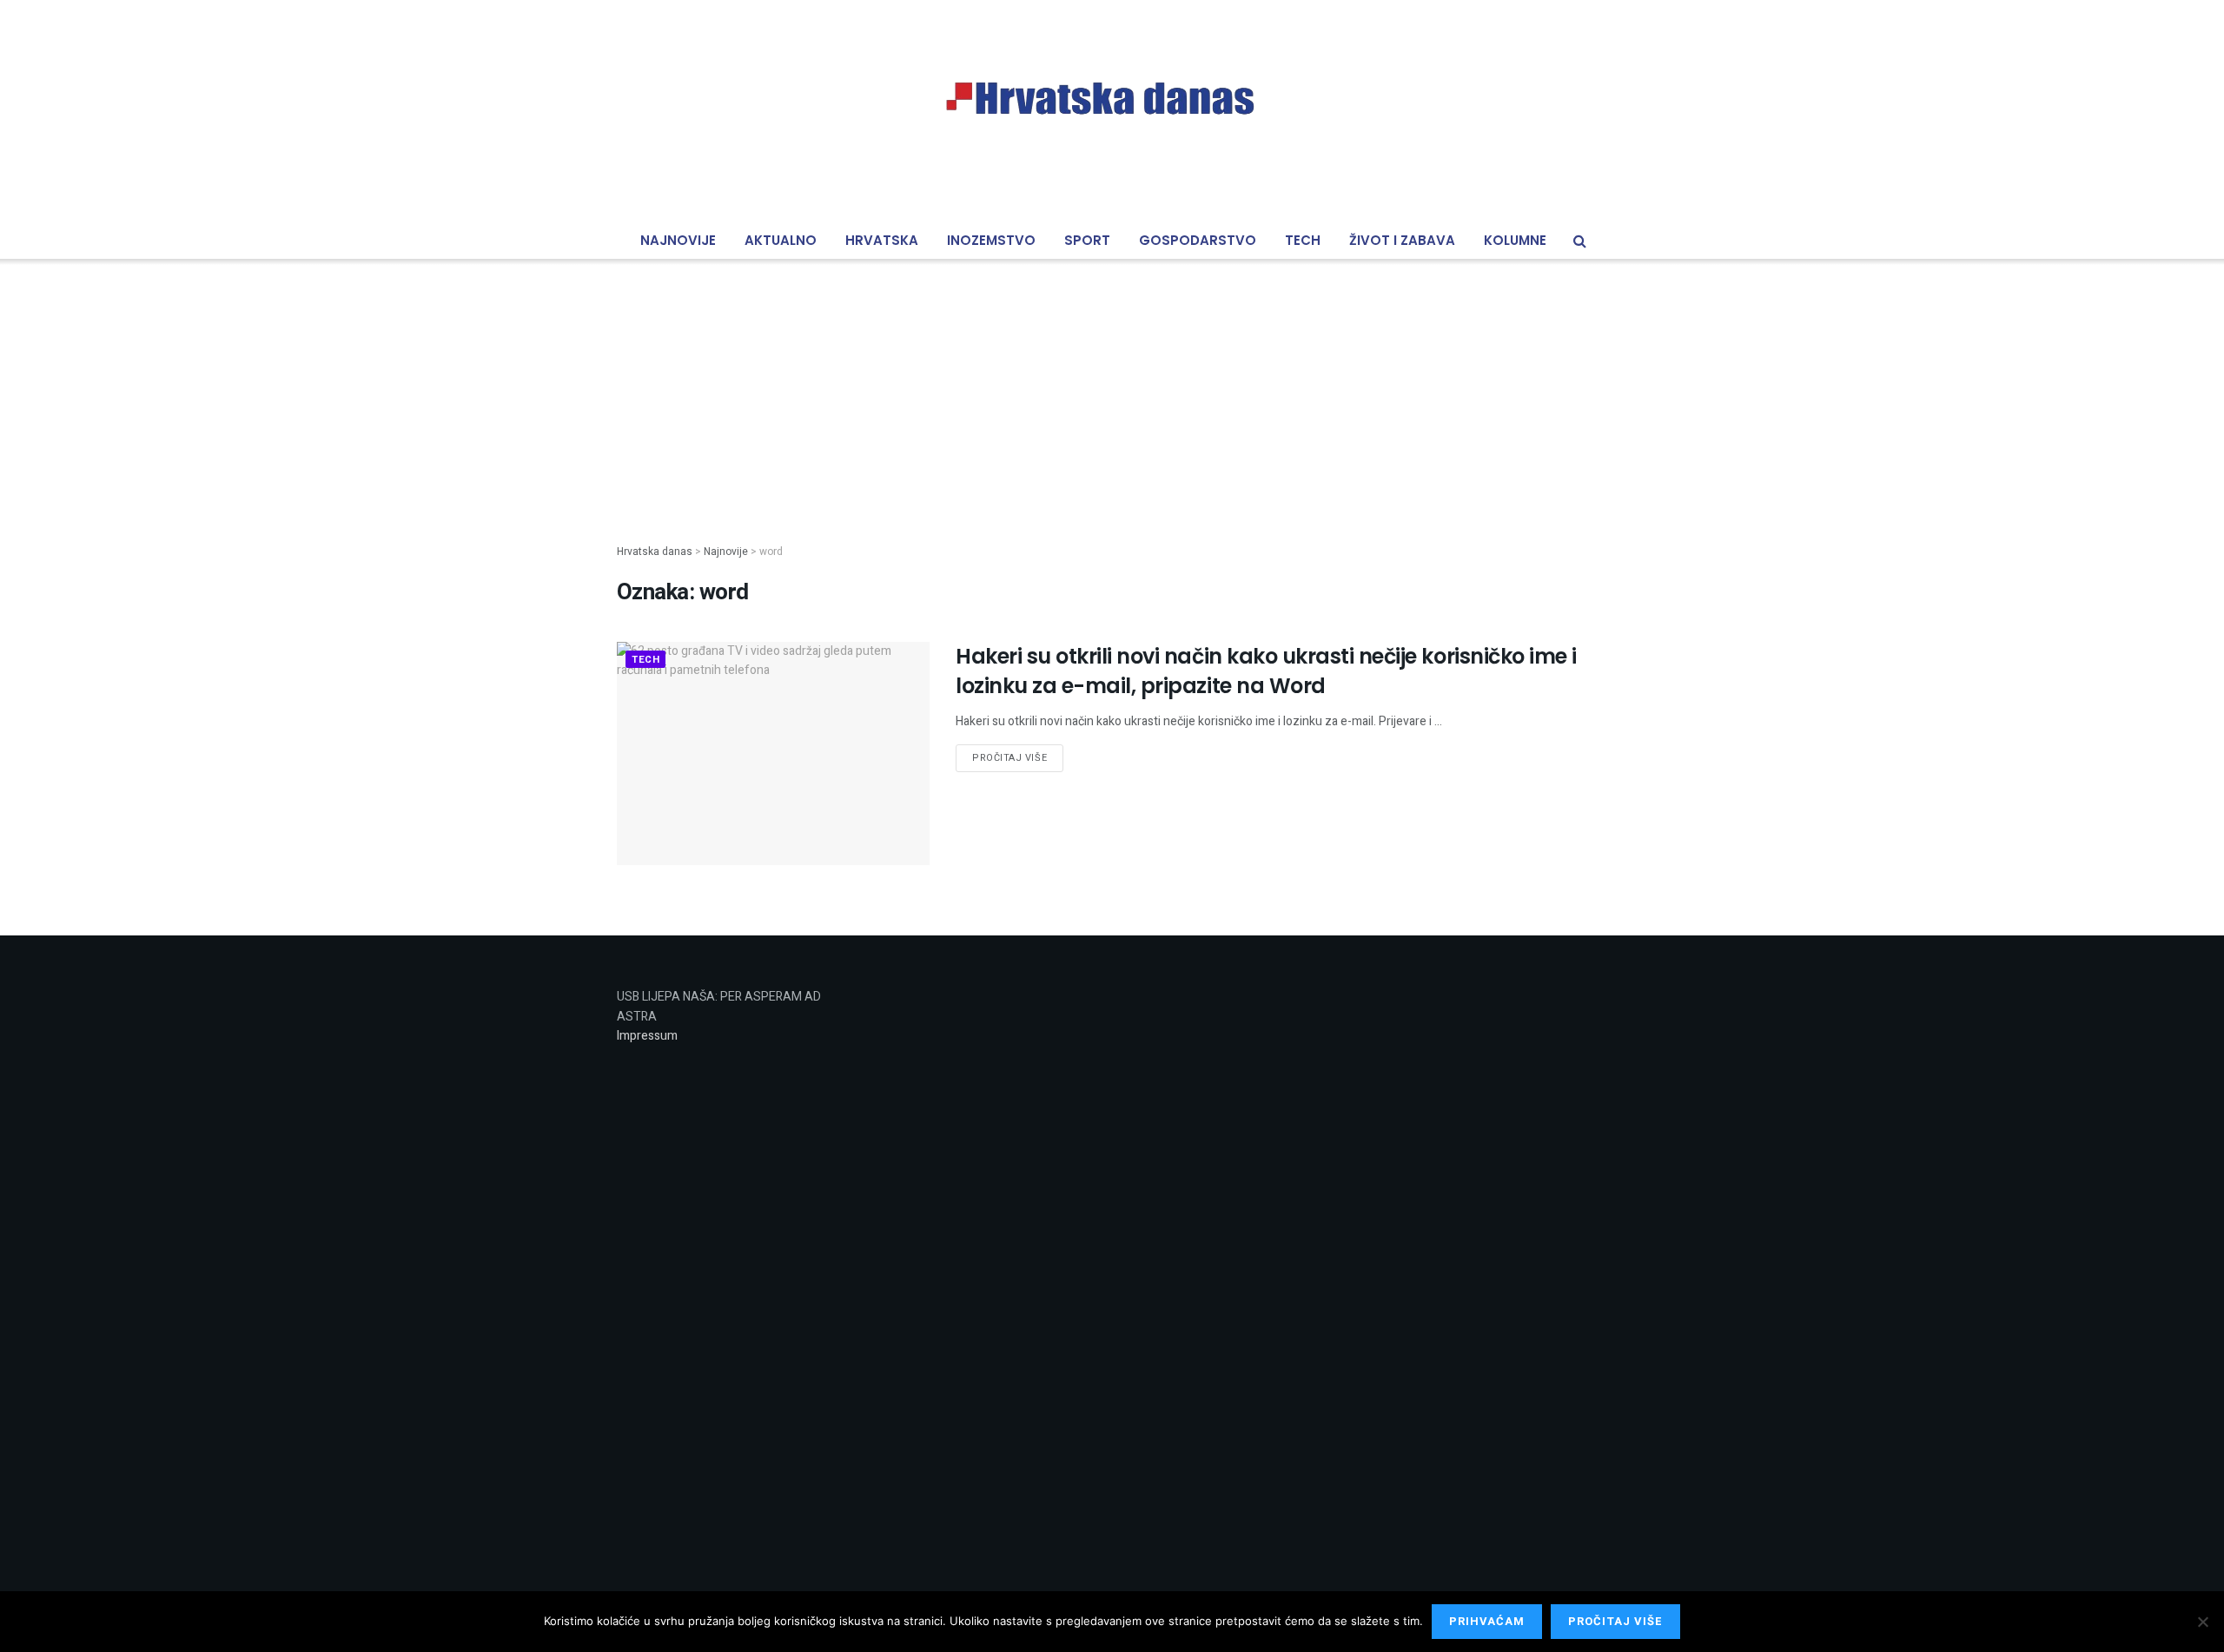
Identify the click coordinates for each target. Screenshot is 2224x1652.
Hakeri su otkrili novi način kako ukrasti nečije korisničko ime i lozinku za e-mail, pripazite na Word (1266, 671)
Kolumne (1515, 240)
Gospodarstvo (1198, 240)
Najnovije (678, 240)
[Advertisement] (1112, 387)
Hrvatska (882, 240)
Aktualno (781, 240)
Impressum (647, 1036)
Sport (1087, 240)
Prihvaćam (1487, 1621)
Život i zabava (1402, 240)
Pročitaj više (1009, 758)
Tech (1303, 240)
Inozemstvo (991, 240)
